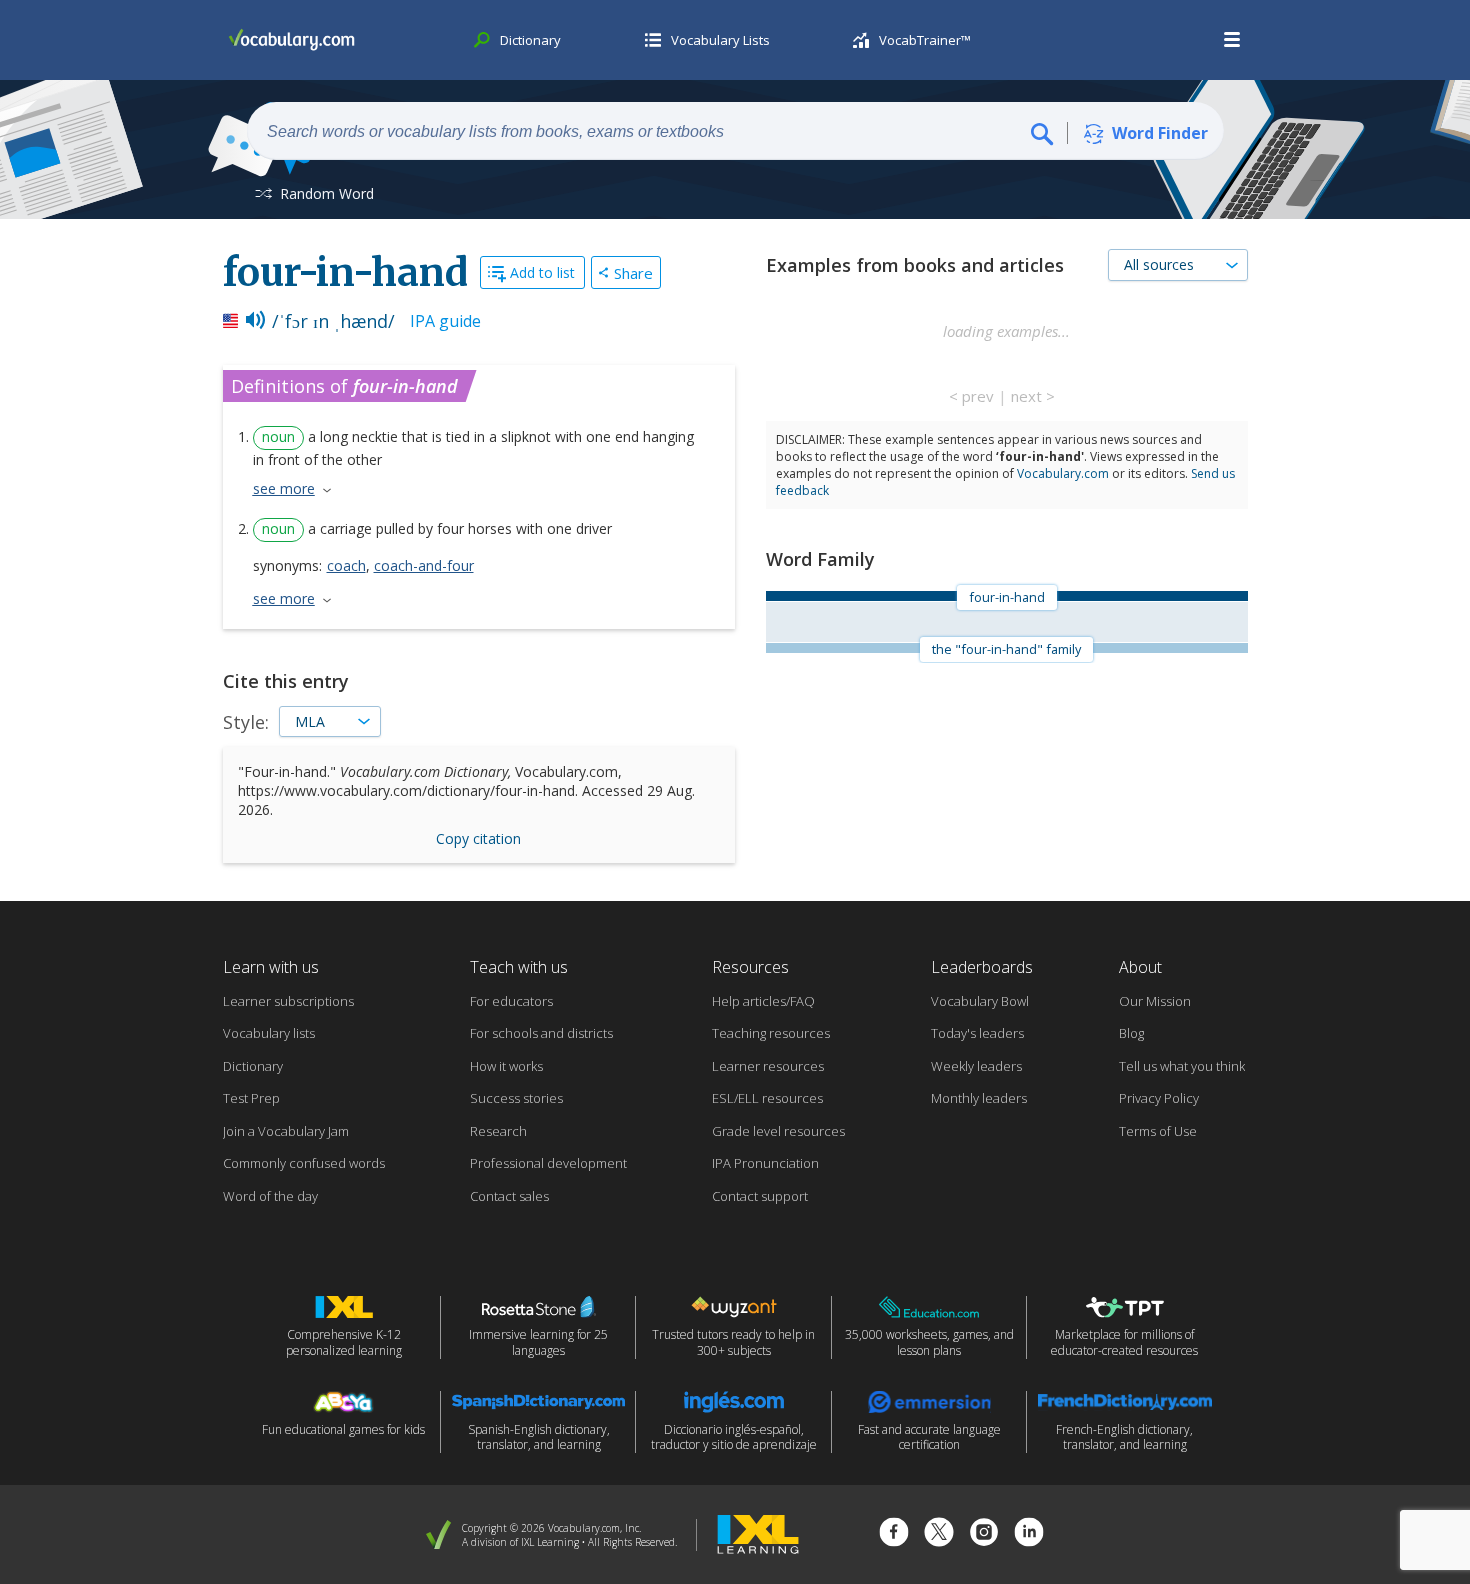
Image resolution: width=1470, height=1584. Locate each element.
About (1140, 967)
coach (346, 565)
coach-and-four (424, 565)
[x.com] (939, 1534)
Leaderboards (982, 967)
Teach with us (519, 967)
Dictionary (253, 1066)
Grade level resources (778, 1131)
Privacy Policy (1159, 1098)
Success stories (516, 1098)
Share (633, 273)
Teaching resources (771, 1033)
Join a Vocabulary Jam (286, 1131)
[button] (1233, 40)
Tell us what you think (1182, 1066)
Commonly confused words (304, 1163)
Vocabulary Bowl (980, 1001)
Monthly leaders (979, 1098)
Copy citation (478, 838)
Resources (750, 967)
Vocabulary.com (1063, 473)
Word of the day (270, 1196)
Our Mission (1155, 1001)
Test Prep (251, 1098)
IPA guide (445, 321)
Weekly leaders (976, 1066)
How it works (506, 1066)
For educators (511, 1001)
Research (498, 1131)
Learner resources (768, 1066)
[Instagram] (984, 1534)
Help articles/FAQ (763, 1001)
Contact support (760, 1196)
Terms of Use (1158, 1131)
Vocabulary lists (269, 1033)
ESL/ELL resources (767, 1098)
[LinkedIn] (1029, 1534)
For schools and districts (541, 1033)
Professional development (548, 1163)
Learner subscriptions (288, 1001)
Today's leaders (977, 1033)
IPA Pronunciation (765, 1163)
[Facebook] (894, 1534)
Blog (1131, 1033)
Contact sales (509, 1196)
